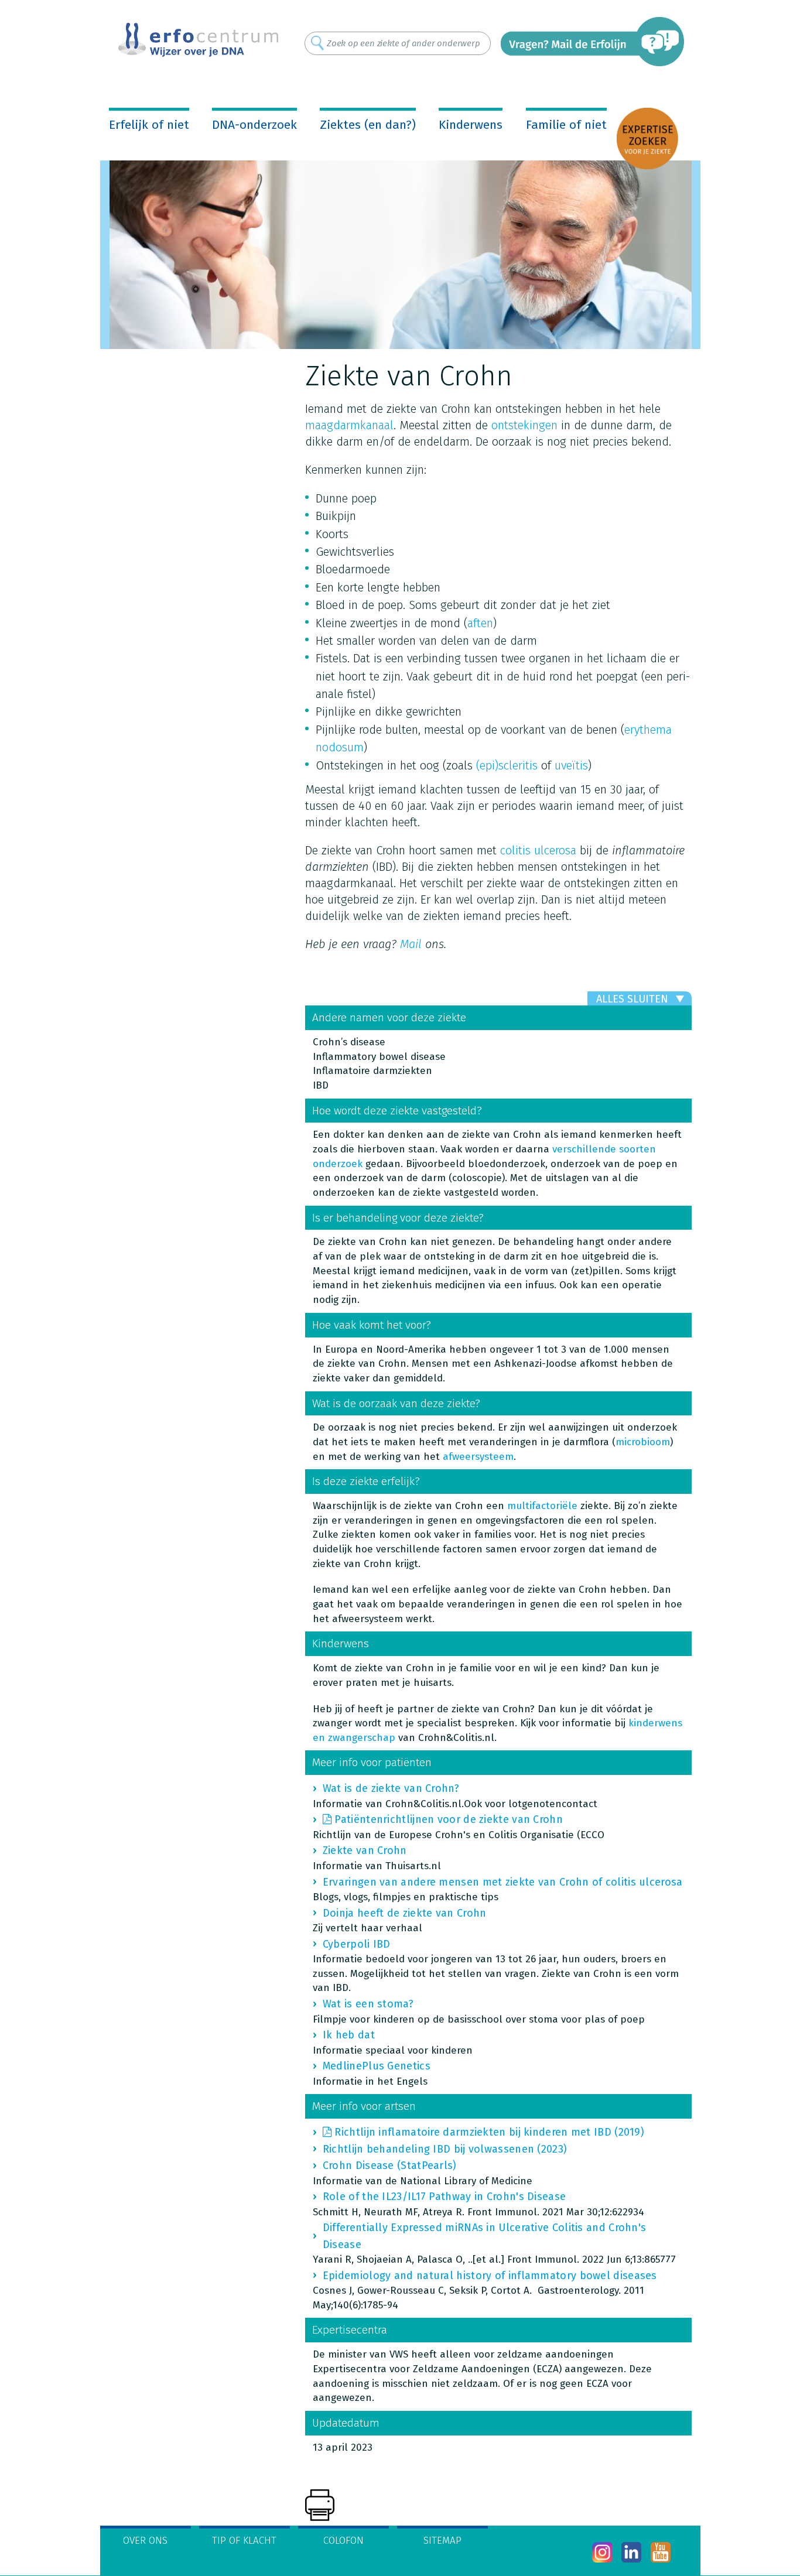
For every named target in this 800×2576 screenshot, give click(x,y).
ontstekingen (524, 425)
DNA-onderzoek (254, 125)
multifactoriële (542, 1506)
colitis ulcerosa (538, 850)
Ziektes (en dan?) (368, 125)
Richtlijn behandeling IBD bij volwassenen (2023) (445, 2149)
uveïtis (571, 765)
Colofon (343, 2541)
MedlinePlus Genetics (377, 2066)
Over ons (145, 2541)
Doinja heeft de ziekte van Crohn (405, 1913)
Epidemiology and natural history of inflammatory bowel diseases (490, 2276)
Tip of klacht (244, 2541)
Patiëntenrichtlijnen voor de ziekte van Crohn (449, 1819)
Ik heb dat (349, 2035)
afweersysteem (478, 1457)
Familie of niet (566, 125)
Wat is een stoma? (368, 2004)
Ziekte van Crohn (365, 1850)
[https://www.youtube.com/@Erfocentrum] (661, 2552)
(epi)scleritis (507, 765)
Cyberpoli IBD (357, 1944)
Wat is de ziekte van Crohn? (391, 1788)
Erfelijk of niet (149, 125)
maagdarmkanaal (349, 425)
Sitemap (442, 2541)
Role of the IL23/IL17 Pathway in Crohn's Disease (444, 2197)
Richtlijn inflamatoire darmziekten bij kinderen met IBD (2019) (489, 2132)
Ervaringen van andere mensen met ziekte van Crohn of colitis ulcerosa (503, 1882)
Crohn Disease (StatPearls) (390, 2166)
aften (480, 623)
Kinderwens (471, 125)
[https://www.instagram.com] (602, 2552)
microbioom (643, 1442)
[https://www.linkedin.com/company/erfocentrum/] (632, 2552)
